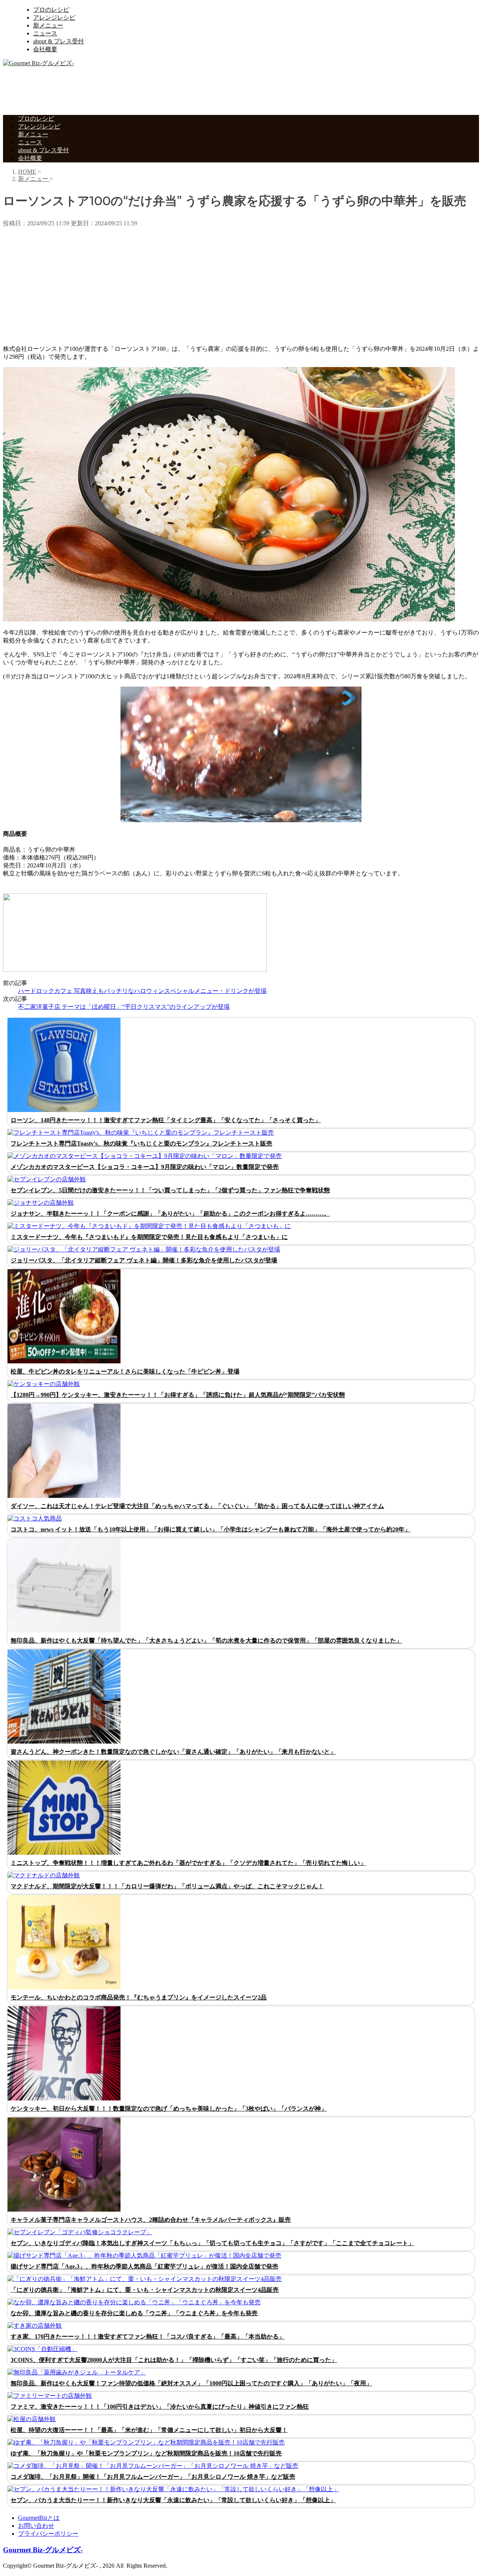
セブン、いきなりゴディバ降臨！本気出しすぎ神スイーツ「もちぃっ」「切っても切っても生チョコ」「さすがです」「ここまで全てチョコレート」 (212, 2243)
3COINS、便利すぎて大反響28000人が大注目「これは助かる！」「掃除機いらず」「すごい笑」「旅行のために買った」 (174, 2360)
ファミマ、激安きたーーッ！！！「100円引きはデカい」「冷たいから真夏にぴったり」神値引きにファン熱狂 (160, 2407)
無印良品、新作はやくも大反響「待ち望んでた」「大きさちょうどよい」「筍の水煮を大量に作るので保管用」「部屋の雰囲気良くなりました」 (206, 1641)
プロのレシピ (51, 10)
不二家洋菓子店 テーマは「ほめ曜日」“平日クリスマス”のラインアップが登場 (124, 1007)
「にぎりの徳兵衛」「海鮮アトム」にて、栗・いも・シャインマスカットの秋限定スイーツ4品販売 (145, 2290)
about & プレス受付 (59, 41)
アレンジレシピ (54, 18)
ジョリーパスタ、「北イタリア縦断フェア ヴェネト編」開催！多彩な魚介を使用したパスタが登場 (144, 1260)
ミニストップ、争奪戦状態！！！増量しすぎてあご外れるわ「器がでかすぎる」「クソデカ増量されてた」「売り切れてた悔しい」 (188, 1863)
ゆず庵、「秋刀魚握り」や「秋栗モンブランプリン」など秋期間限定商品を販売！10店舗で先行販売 (146, 2453)
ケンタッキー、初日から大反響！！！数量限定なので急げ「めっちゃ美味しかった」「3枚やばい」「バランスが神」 (169, 2109)
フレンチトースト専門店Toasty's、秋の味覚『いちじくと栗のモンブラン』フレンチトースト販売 (141, 1143)
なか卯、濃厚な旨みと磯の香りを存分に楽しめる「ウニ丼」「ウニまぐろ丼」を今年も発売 (134, 2313)
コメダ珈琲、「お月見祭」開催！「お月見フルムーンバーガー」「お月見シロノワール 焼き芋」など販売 (153, 2477)
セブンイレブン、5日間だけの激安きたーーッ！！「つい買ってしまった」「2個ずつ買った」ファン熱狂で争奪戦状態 (170, 1190)
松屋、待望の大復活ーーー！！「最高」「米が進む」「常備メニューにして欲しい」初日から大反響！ (149, 2430)
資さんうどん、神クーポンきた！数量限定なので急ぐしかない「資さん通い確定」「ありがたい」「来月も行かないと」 (173, 1752)
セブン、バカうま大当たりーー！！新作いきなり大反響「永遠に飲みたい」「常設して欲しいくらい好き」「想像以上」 (173, 2500)
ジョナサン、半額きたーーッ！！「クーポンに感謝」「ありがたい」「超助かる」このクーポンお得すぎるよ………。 (170, 1214)
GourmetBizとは (39, 2518)
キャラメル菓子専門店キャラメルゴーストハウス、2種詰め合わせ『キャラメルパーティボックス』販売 (151, 2220)
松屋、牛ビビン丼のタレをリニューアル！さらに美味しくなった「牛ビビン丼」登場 (125, 1371)
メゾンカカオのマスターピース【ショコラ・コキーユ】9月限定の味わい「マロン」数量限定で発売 (145, 1167)
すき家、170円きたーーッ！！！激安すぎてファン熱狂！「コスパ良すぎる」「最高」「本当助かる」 (148, 2337)
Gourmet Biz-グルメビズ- (43, 2550)
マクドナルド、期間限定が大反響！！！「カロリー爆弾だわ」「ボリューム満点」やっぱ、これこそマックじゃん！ (167, 1886)
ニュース (45, 33)
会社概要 (45, 49)
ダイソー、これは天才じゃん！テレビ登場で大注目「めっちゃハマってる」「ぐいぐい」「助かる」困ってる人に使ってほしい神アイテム (197, 1506)
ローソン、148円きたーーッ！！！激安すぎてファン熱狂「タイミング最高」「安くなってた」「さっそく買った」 (166, 1120)
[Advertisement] (140, 90)
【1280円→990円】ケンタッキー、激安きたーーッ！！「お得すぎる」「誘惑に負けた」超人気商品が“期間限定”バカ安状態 (178, 1395)
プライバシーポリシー (48, 2534)
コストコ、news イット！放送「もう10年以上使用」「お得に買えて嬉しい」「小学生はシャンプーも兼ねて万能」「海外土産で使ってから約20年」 (210, 1529)
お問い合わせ (36, 2526)
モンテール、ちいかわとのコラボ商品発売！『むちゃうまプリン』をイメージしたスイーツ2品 (139, 1997)
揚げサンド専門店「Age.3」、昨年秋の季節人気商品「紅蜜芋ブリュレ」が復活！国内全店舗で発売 (144, 2266)
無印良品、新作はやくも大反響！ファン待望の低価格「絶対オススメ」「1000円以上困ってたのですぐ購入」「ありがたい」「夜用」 (191, 2383)
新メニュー (48, 25)
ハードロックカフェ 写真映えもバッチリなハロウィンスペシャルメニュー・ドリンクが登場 (142, 991)
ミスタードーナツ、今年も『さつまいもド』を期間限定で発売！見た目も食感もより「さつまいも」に (149, 1237)
